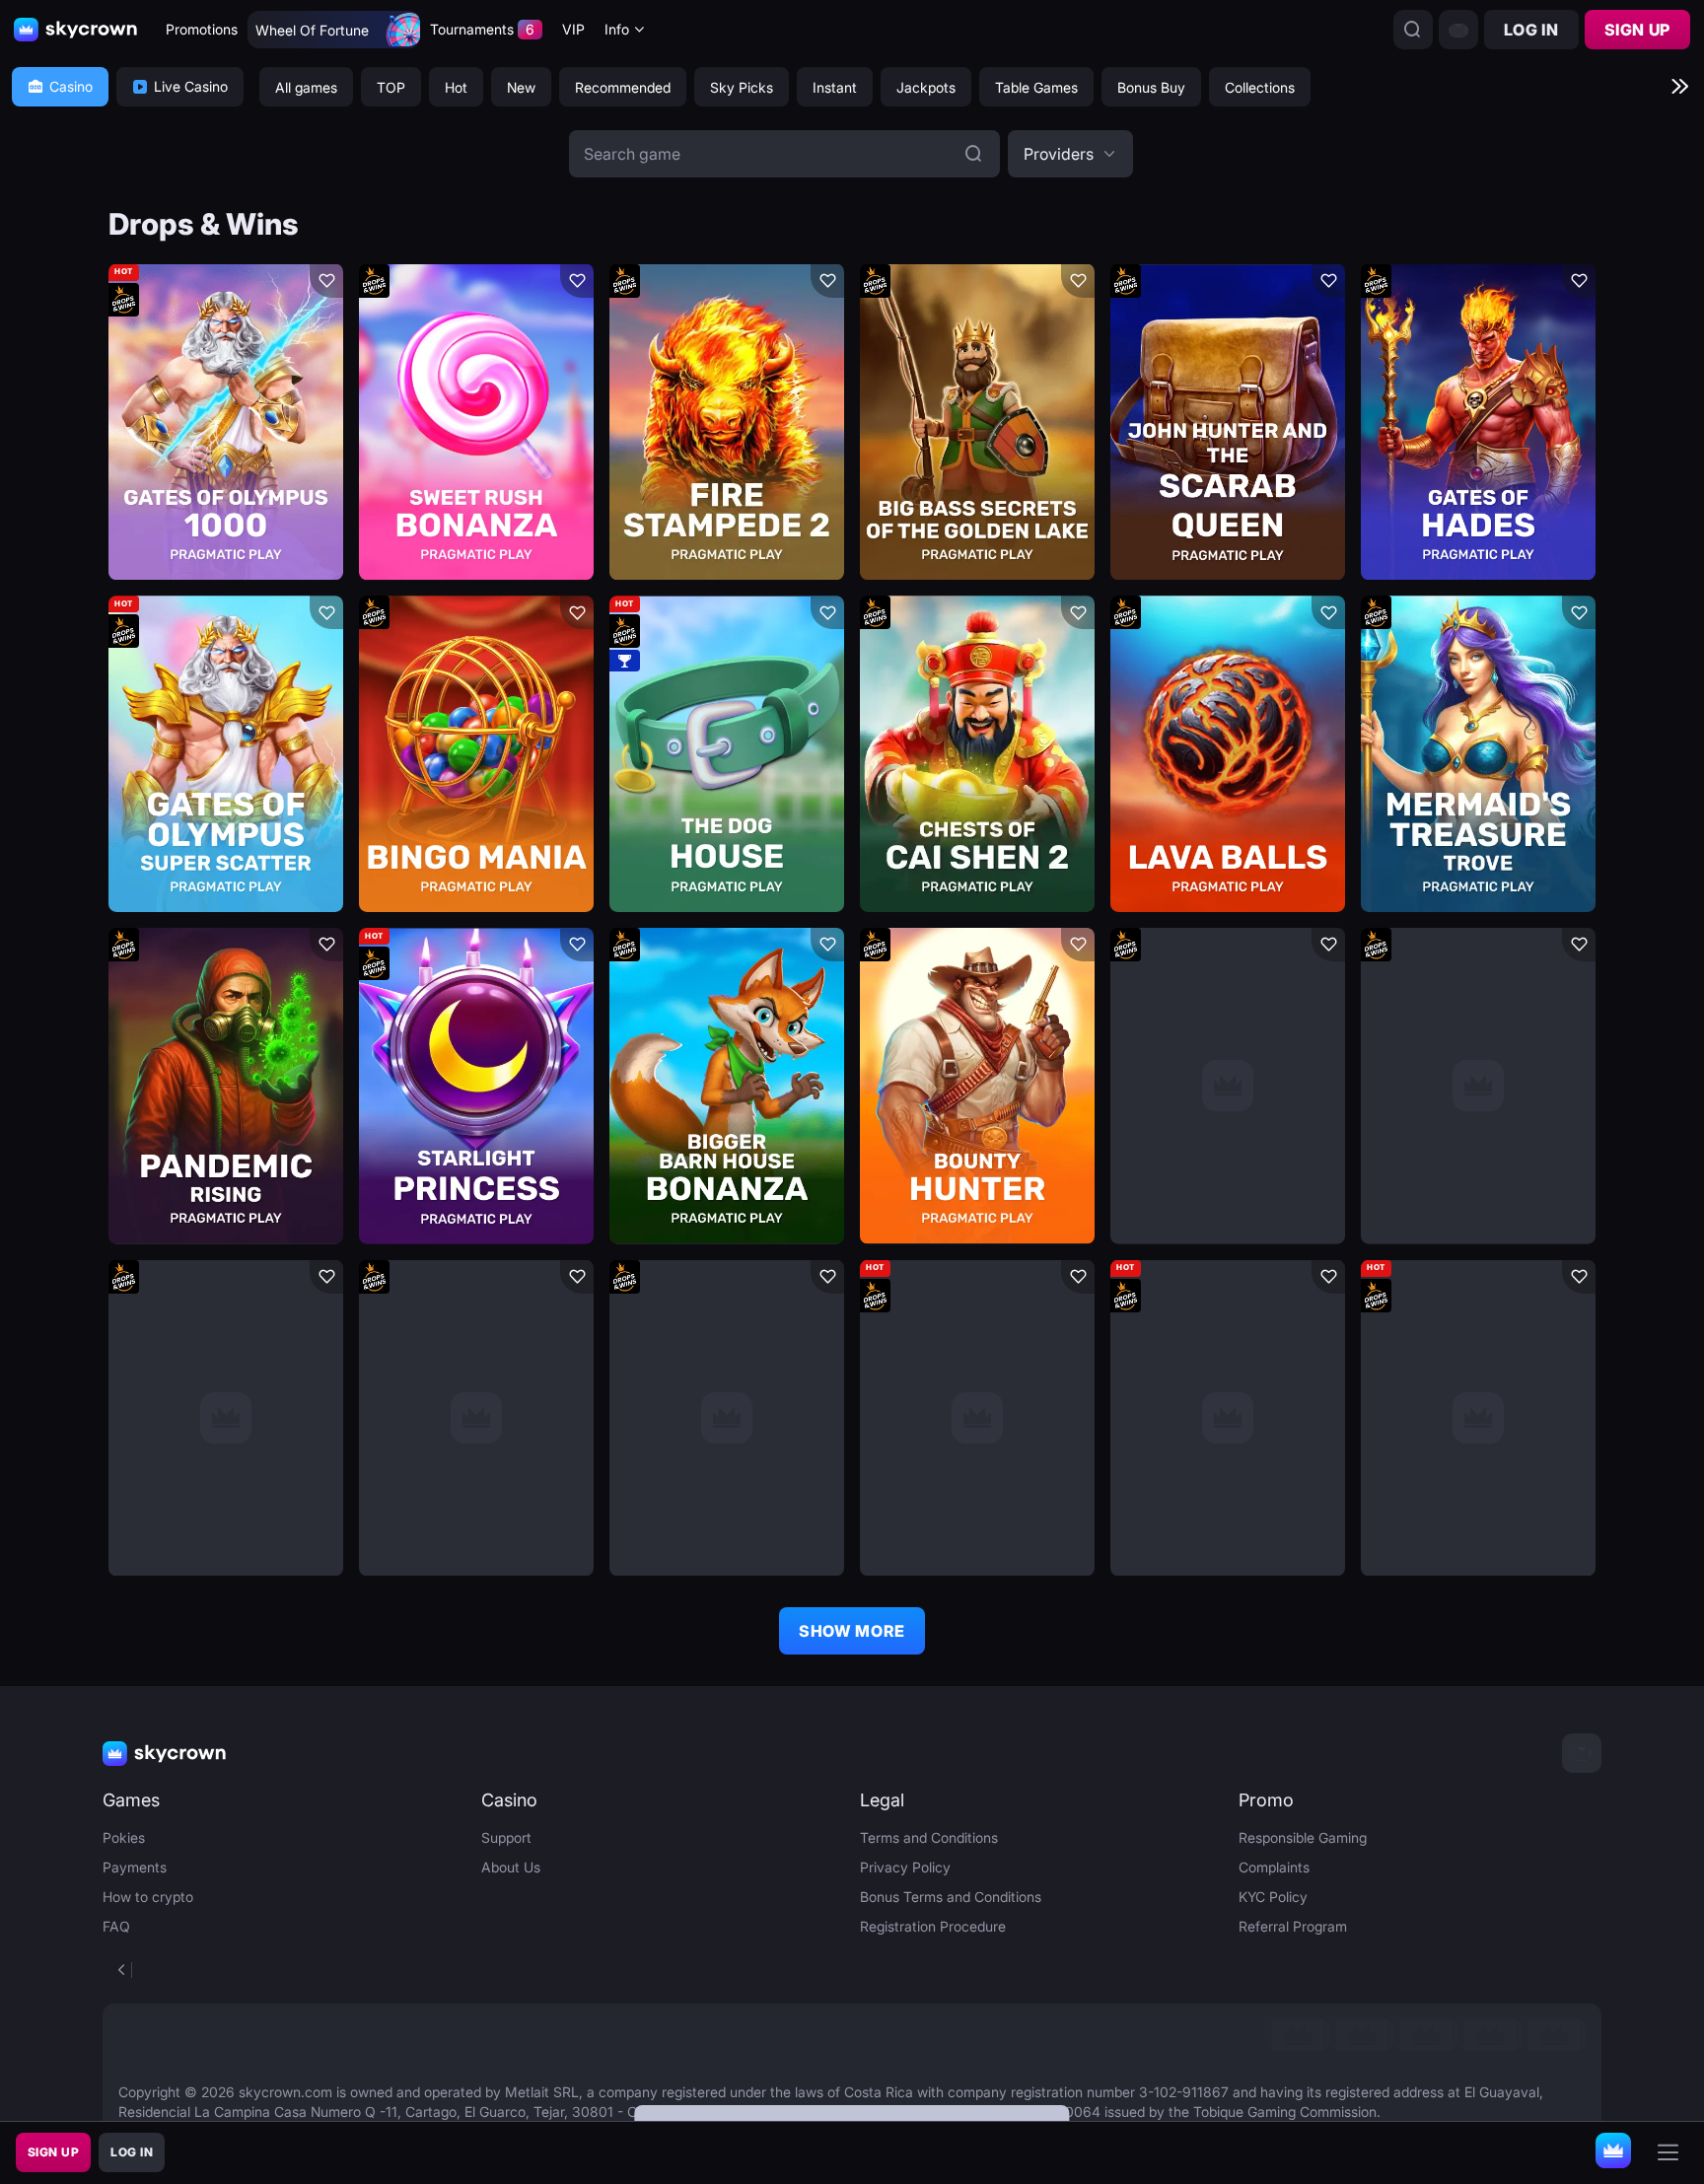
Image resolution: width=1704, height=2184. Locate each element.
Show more (852, 1631)
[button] (1070, 154)
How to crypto (148, 1897)
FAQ (116, 1926)
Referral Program (1293, 1926)
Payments (135, 1867)
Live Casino (191, 86)
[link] (1297, 2035)
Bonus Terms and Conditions (951, 1897)
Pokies (124, 1837)
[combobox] (625, 30)
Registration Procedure (933, 1926)
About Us (511, 1867)
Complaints (1274, 1867)
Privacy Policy (905, 1867)
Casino (71, 86)
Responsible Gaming (1303, 1837)
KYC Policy (1273, 1897)
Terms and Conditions (929, 1837)
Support (506, 1837)
